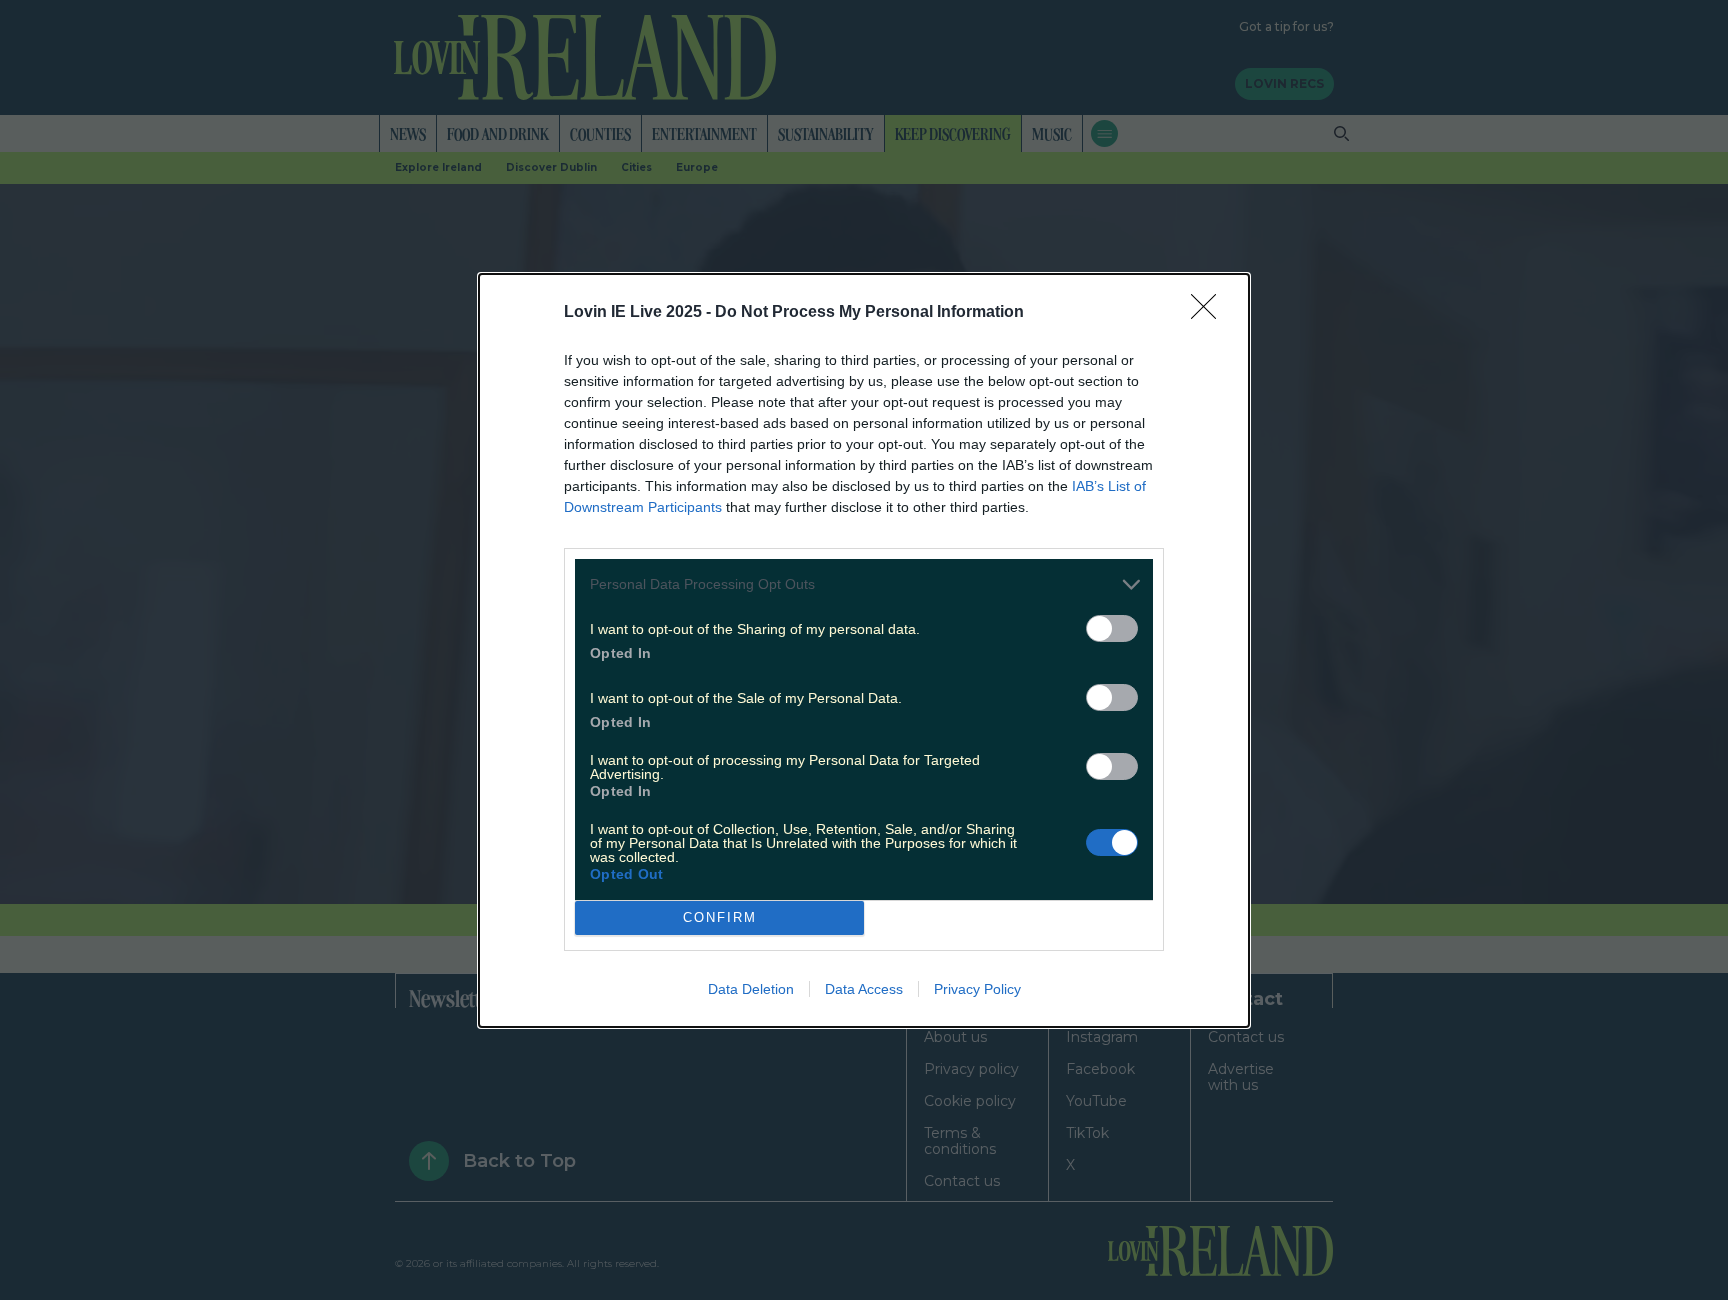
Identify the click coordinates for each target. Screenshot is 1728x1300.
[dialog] (864, 650)
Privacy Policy (977, 989)
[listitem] (864, 584)
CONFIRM (720, 917)
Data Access (864, 989)
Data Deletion (751, 989)
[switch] (1112, 628)
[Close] (1210, 313)
